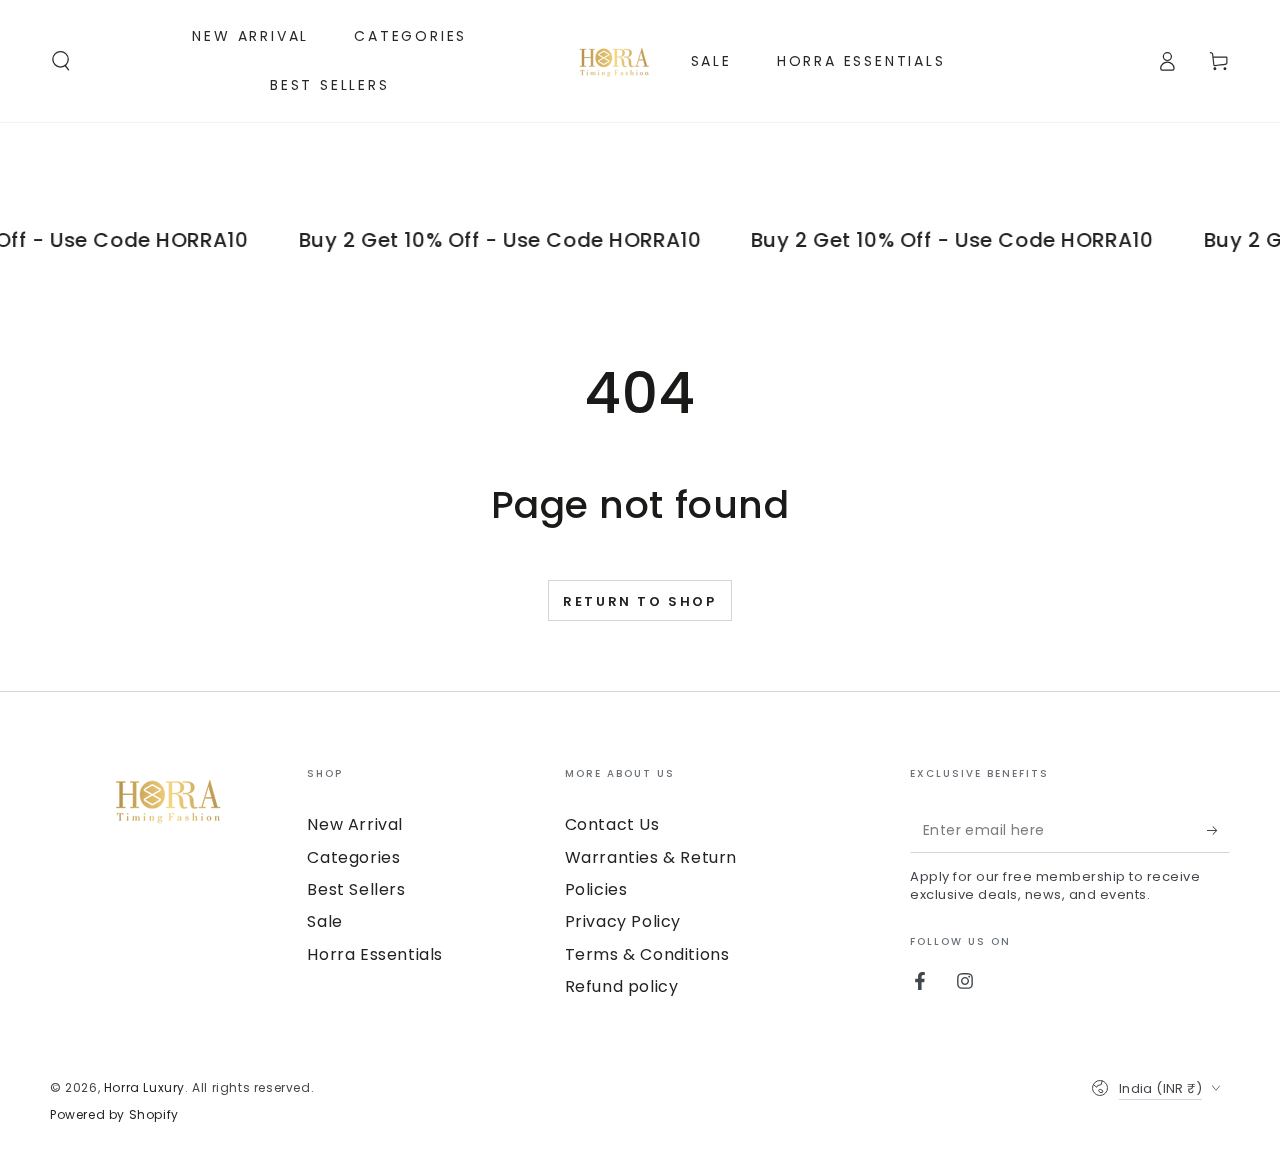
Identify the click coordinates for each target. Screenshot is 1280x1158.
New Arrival (355, 824)
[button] (61, 61)
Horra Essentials (375, 954)
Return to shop (639, 601)
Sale (324, 921)
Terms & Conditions (647, 954)
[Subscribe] (1218, 830)
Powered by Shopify (114, 1115)
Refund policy (622, 986)
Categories (353, 857)
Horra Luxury (144, 1087)
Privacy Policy (623, 921)
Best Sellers (356, 889)
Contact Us (612, 824)
